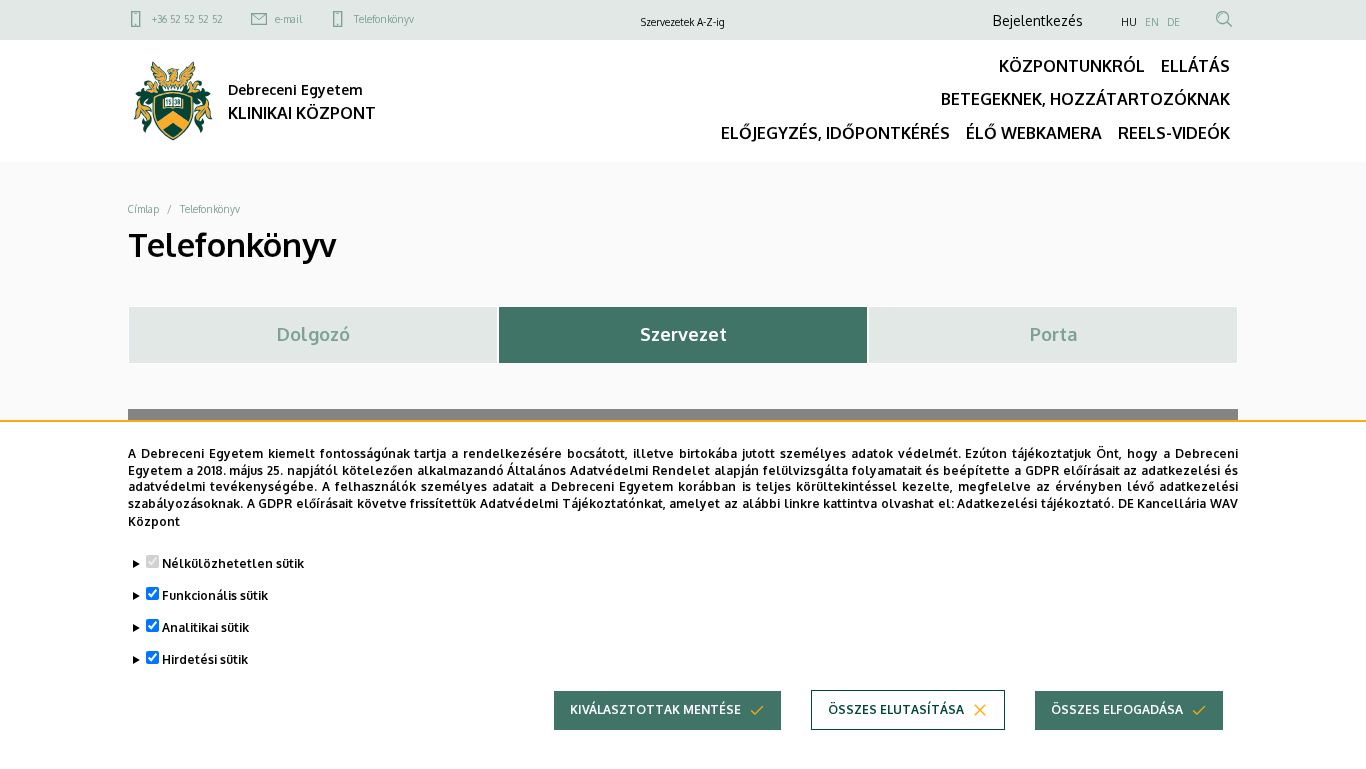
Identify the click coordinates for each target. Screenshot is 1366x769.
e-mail (288, 19)
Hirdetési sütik (205, 659)
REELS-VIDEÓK (1174, 133)
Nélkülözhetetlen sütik (233, 563)
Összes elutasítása (896, 709)
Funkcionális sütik (215, 595)
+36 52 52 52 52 (187, 19)
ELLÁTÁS (1195, 66)
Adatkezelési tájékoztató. (1035, 503)
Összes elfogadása (1117, 709)
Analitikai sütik (205, 627)
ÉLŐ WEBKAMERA (1034, 133)
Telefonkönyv (384, 19)
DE (1173, 22)
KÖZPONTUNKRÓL (1072, 66)
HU (1129, 22)
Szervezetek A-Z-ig (683, 22)
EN (1152, 22)
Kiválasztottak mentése (655, 709)
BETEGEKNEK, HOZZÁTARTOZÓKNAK (1085, 99)
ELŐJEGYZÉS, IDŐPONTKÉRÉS (835, 133)
